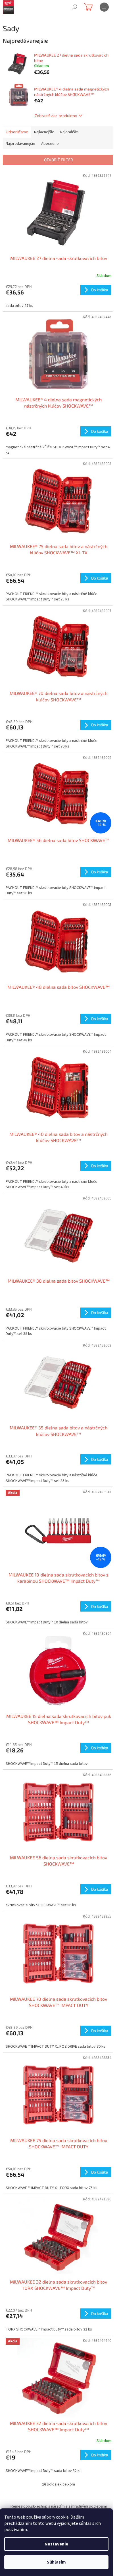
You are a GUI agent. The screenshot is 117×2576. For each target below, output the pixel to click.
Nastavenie (56, 2544)
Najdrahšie (69, 132)
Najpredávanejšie (20, 144)
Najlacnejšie (44, 132)
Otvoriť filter (58, 160)
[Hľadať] (74, 7)
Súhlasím (56, 2562)
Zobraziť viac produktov (56, 116)
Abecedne (50, 144)
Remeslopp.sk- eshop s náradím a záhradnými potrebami (59, 2506)
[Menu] (104, 7)
